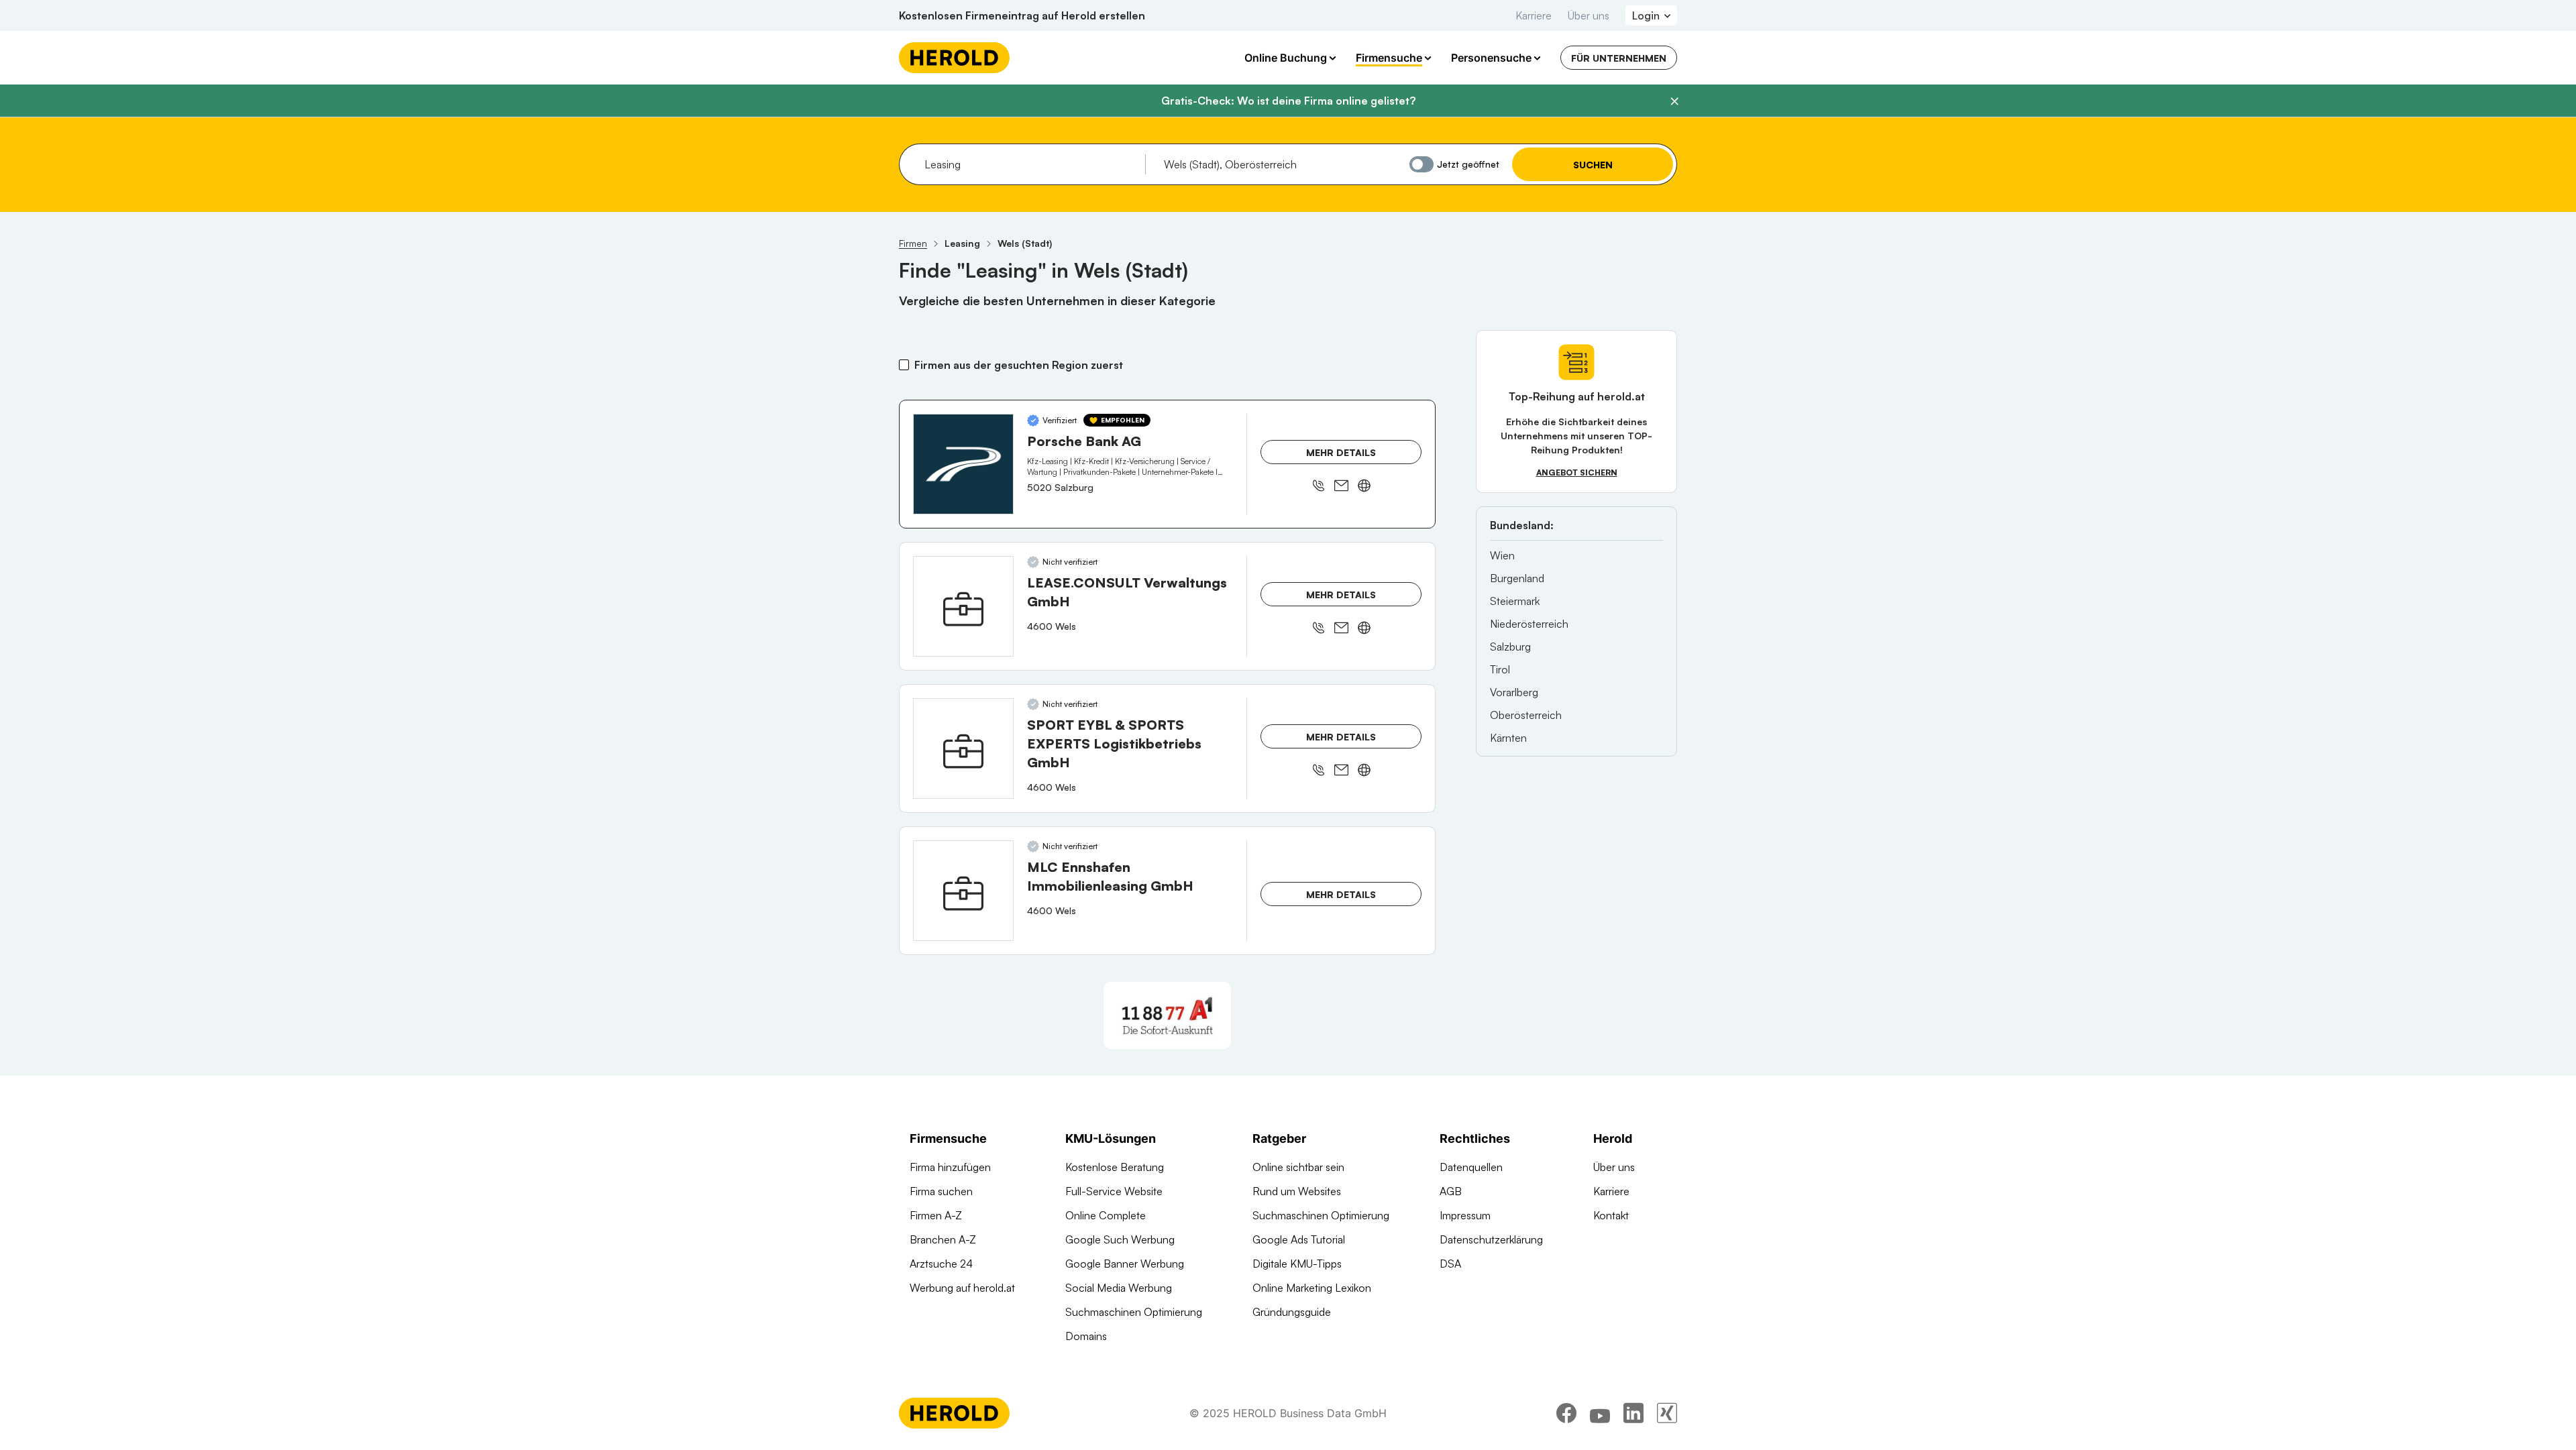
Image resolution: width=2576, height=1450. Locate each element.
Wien (1502, 555)
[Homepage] (954, 58)
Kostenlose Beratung (1115, 1167)
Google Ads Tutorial (1299, 1239)
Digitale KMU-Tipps (1297, 1264)
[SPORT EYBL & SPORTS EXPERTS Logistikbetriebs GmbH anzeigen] (963, 748)
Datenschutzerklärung (1491, 1239)
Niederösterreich (1529, 624)
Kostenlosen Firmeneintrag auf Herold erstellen (1022, 15)
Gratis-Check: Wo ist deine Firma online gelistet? (1288, 101)
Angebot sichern (1577, 472)
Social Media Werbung (1119, 1288)
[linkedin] (1633, 1413)
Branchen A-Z (943, 1239)
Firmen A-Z (936, 1215)
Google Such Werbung (1120, 1239)
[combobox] (1030, 164)
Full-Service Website (1114, 1191)
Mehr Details (1341, 452)
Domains (1086, 1336)
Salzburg (1510, 647)
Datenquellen (1471, 1167)
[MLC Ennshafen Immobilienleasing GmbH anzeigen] (963, 891)
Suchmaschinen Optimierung (1134, 1312)
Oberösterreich (1526, 715)
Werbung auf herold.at (962, 1288)
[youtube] (1600, 1413)
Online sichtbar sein (1298, 1167)
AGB (1451, 1191)
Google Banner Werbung (1125, 1264)
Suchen (1593, 165)
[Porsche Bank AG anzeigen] (963, 464)
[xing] (1667, 1413)
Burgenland (1517, 578)
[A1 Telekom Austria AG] (1167, 1015)
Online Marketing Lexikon (1312, 1288)
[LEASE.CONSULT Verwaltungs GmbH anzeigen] (963, 606)
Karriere (1534, 15)
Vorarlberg (1514, 692)
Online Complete (1106, 1215)
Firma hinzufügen (950, 1167)
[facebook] (1566, 1413)
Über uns (1589, 15)
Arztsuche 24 (941, 1264)
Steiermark (1515, 601)
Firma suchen (941, 1191)
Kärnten (1508, 738)
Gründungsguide (1292, 1312)
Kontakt (1611, 1215)
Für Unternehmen (1619, 58)
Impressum (1465, 1215)
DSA (1450, 1264)
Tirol (1500, 669)
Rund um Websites (1297, 1191)
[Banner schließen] (1674, 101)
